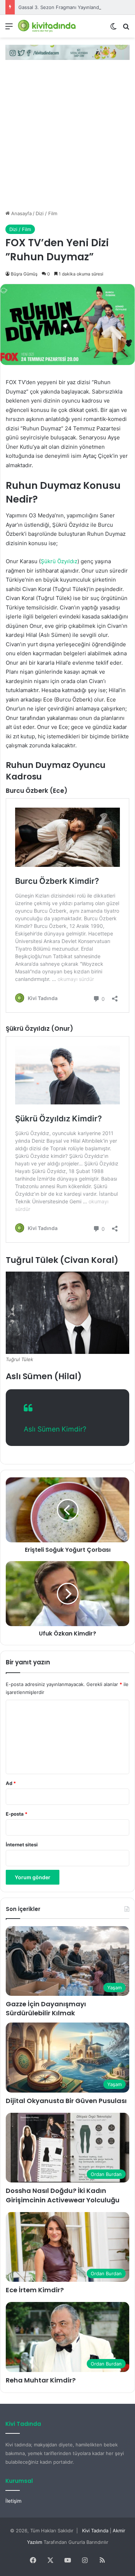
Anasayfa (21, 213)
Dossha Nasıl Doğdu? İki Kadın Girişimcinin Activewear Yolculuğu (63, 2195)
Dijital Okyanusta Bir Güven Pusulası (66, 2101)
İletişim (13, 2501)
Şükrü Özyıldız (59, 561)
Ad (11, 1783)
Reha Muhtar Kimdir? (41, 2380)
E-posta (17, 1814)
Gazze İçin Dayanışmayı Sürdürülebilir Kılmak (46, 2008)
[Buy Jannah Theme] (67, 52)
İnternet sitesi (22, 1845)
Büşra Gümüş (24, 274)
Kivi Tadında (95, 2531)
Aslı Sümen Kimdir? (55, 1429)
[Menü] (9, 29)
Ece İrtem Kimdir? (35, 2290)
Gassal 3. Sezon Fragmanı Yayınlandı (59, 7)
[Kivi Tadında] (47, 26)
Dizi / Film (46, 213)
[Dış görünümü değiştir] (113, 29)
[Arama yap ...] (126, 29)
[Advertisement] (67, 138)
